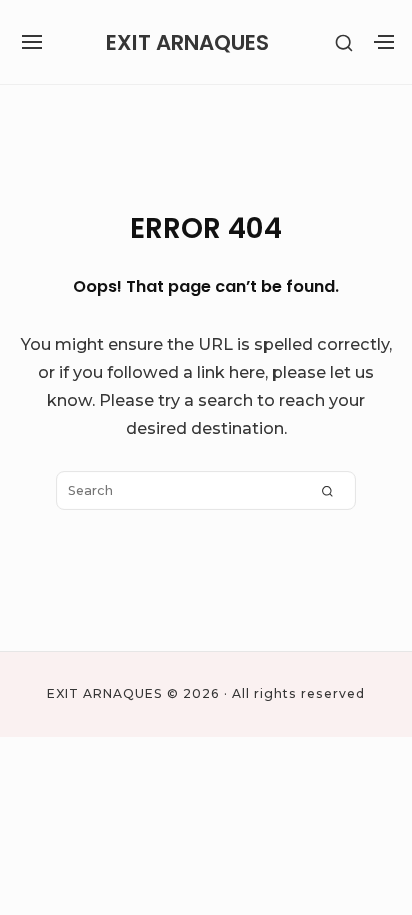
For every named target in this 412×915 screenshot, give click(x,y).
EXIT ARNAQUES (187, 42)
